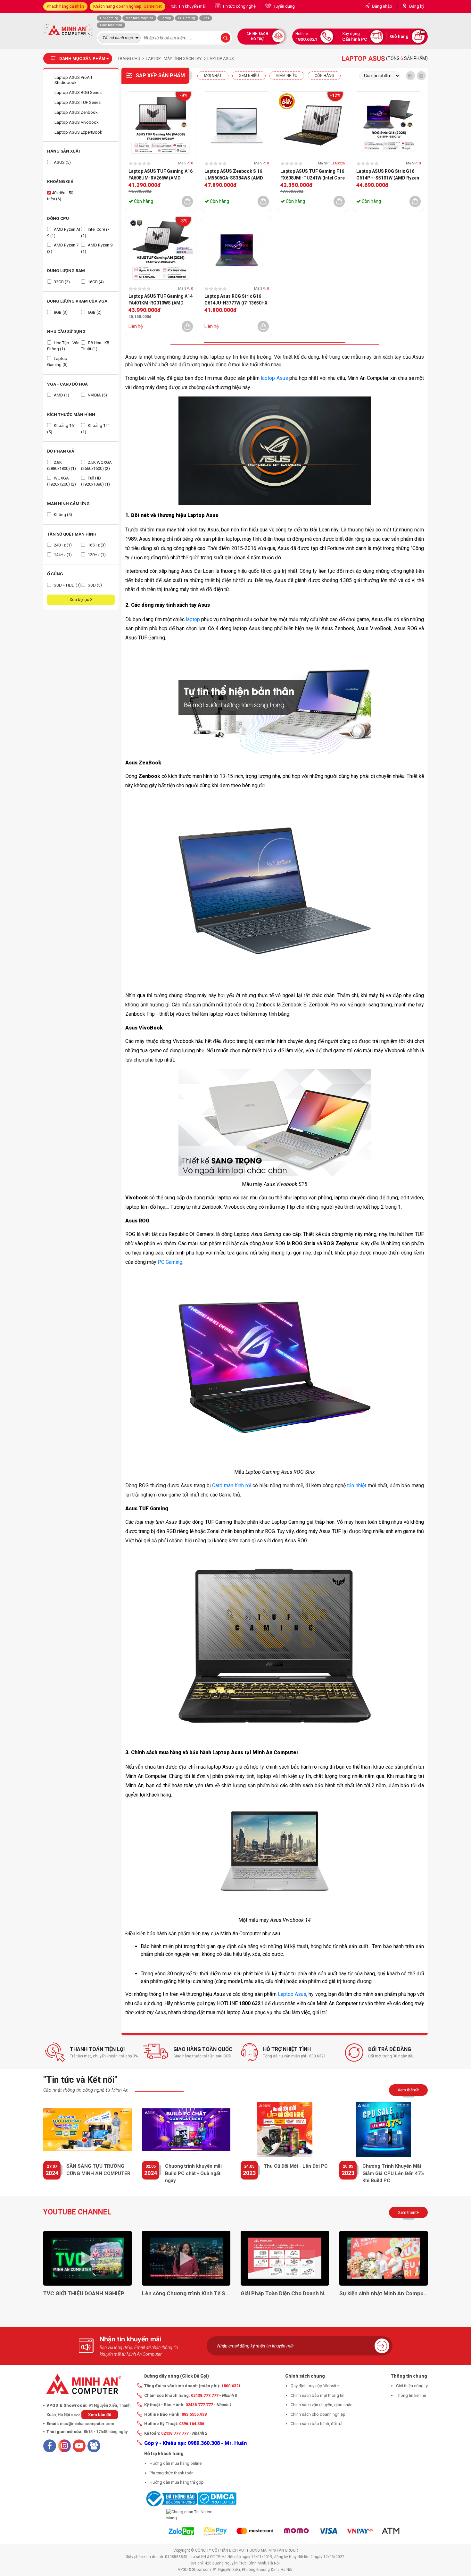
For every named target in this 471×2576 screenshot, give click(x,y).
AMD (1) (61, 395)
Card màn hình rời (231, 1485)
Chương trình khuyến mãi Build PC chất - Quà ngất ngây (193, 2173)
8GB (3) (60, 312)
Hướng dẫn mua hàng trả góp (177, 2482)
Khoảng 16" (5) (61, 429)
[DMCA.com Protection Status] (217, 2498)
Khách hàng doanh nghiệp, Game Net (128, 6)
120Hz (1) (96, 555)
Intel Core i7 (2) (95, 233)
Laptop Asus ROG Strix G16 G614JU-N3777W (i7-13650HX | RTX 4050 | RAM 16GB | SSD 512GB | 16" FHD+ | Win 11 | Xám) (236, 300)
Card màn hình (111, 25)
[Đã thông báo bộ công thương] (170, 2498)
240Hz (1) (62, 545)
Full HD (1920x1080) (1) (95, 481)
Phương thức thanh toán (172, 2473)
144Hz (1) (62, 555)
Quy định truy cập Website (315, 2386)
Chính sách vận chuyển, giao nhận (322, 2405)
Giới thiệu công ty (412, 2386)
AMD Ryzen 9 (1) (97, 248)
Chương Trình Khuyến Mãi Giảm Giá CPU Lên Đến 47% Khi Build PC (393, 2173)
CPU (206, 18)
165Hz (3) (96, 545)
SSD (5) (94, 585)
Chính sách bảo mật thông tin (318, 2395)
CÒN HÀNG (324, 76)
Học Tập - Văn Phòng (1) (63, 346)
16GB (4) (95, 282)
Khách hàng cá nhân (65, 6)
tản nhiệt (357, 1485)
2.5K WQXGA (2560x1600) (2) (96, 466)
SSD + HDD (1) (67, 585)
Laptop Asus (292, 1994)
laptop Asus (274, 378)
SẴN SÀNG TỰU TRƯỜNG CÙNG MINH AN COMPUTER (98, 2170)
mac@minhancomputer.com (87, 2424)
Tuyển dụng (284, 6)
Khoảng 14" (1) (95, 429)
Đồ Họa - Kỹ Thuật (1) (95, 346)
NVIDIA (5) (97, 395)
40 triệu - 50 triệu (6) (60, 196)
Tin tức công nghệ (239, 6)
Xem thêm (407, 2090)
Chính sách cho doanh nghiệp (318, 2414)
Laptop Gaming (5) (57, 362)
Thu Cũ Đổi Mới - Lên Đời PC (296, 2166)
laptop (193, 619)
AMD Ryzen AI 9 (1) (64, 233)
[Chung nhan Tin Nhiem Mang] (190, 2515)
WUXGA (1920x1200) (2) (62, 481)
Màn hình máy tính (139, 18)
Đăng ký (417, 6)
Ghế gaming (109, 18)
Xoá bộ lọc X (81, 600)
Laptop (166, 18)
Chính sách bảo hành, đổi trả (317, 2424)
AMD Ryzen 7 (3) (63, 248)
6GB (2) (94, 312)
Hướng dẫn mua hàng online (176, 2463)
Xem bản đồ (100, 2415)
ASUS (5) (62, 162)
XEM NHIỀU (249, 76)
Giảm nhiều (287, 76)
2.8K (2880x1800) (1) (62, 466)
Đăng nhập (382, 6)
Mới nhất (213, 76)
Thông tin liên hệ (411, 2395)
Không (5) (62, 515)
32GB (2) (61, 282)
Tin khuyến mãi (192, 6)
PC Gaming (187, 18)
